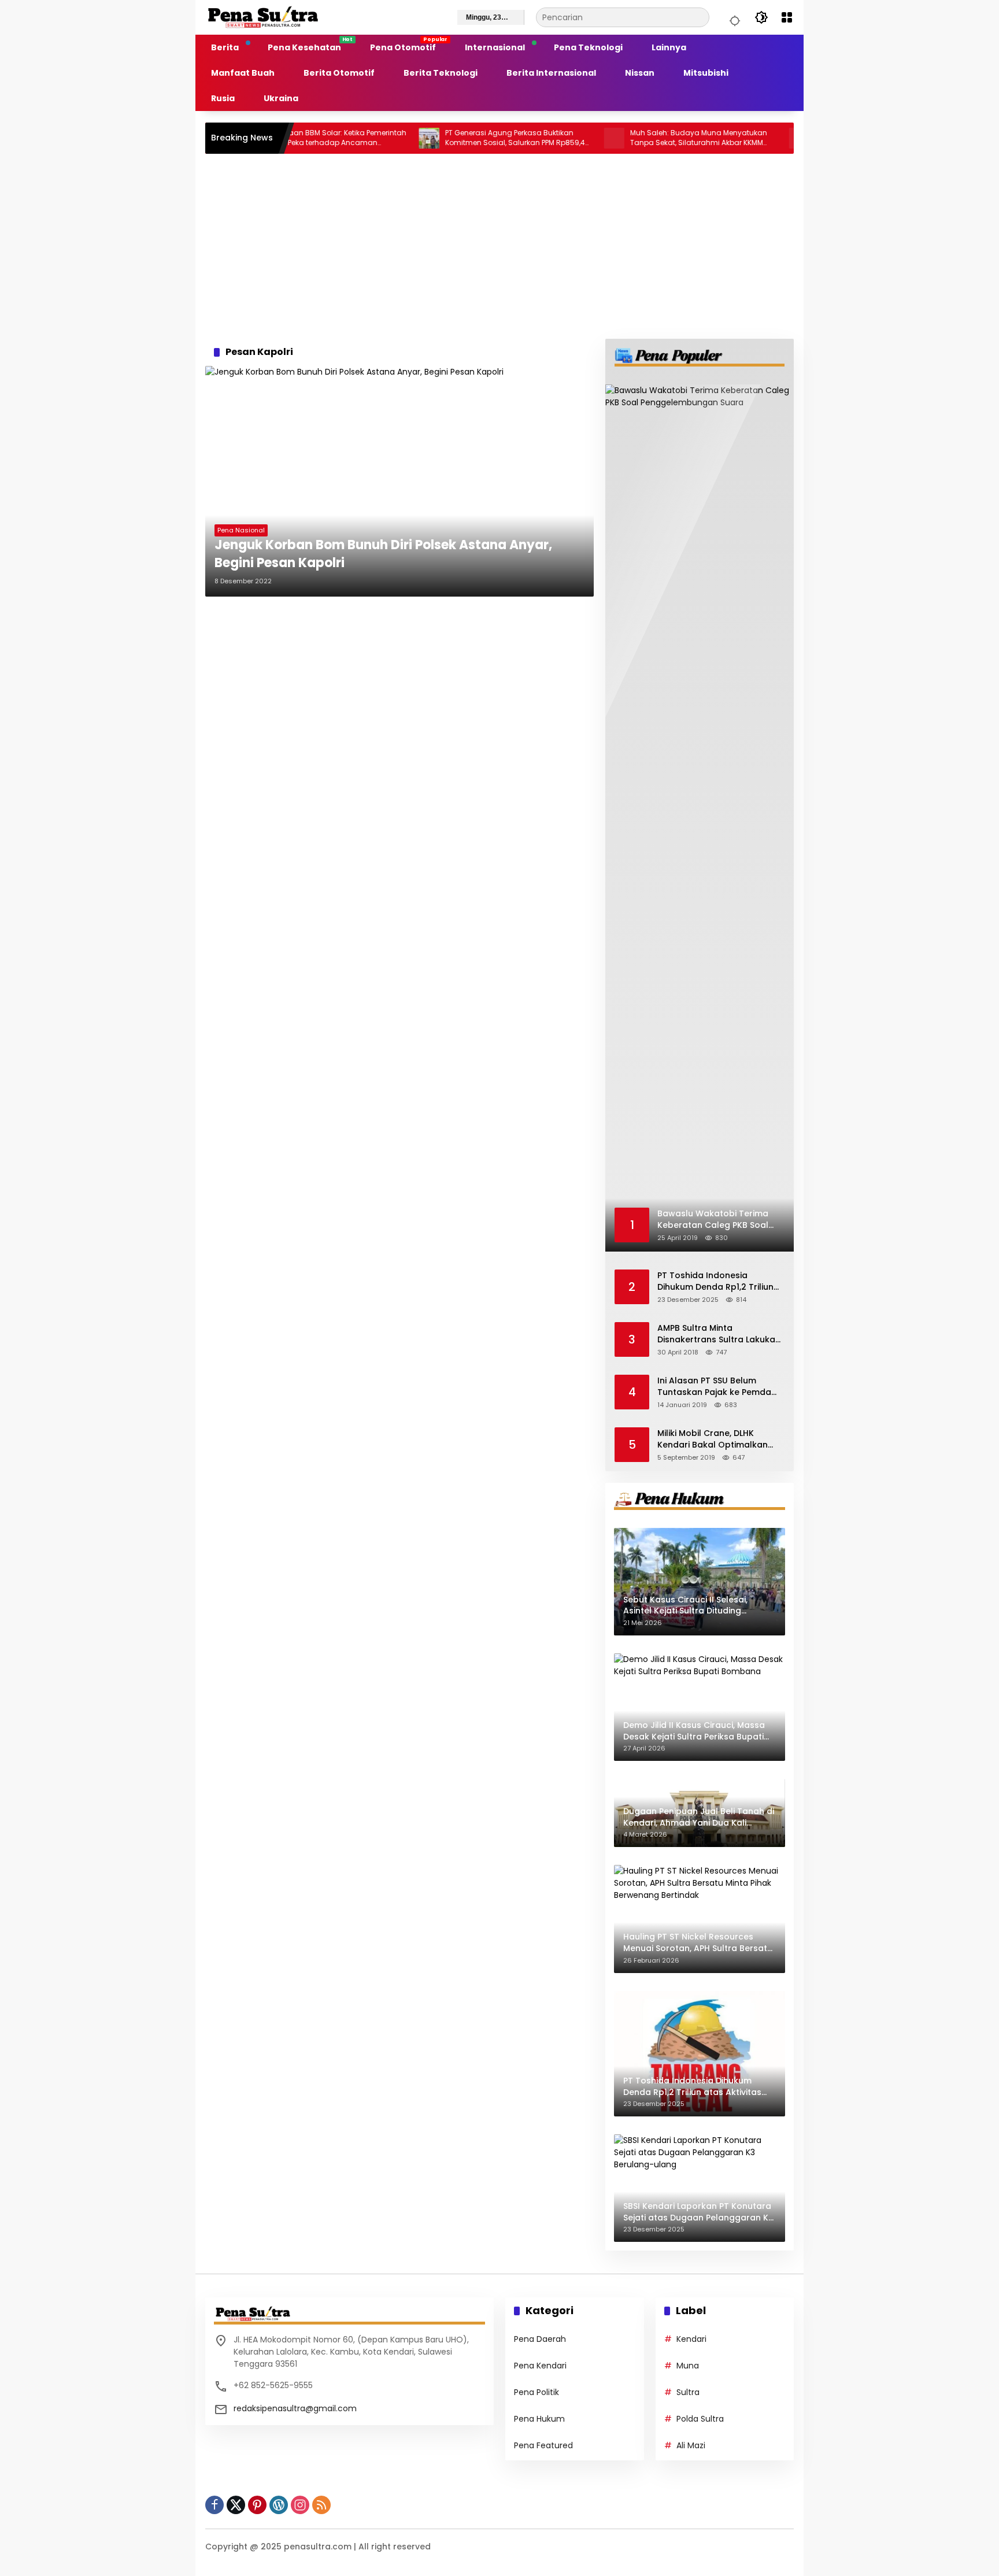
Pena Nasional (241, 530)
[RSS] (321, 2505)
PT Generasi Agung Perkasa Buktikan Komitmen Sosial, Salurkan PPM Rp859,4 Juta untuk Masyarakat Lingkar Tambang (458, 138)
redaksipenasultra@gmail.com (295, 2408)
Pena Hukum (539, 2419)
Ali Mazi (691, 2445)
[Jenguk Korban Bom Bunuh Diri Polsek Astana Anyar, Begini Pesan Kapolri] (399, 481)
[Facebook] (214, 2505)
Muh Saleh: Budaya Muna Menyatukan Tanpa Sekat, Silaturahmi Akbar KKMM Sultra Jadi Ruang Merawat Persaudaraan (641, 138)
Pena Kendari (540, 2366)
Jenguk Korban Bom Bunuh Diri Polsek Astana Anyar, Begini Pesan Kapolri (383, 554)
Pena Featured (543, 2445)
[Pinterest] (257, 2505)
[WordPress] (279, 2505)
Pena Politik (536, 2392)
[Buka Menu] (787, 17)
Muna (688, 2366)
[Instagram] (300, 2505)
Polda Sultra (700, 2419)
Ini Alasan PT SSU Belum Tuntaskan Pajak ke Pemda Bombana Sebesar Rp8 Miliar (718, 1387)
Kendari (691, 2339)
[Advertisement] (499, 246)
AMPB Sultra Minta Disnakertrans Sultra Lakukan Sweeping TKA (719, 1334)
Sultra (688, 2392)
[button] (733, 17)
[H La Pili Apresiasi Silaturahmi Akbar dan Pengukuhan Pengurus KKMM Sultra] (742, 138)
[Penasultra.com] (263, 17)
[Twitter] (236, 2505)
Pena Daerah (540, 2339)
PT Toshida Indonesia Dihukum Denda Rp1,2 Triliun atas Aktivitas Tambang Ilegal (715, 1281)
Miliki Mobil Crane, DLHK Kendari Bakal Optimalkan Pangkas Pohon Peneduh (713, 1439)
